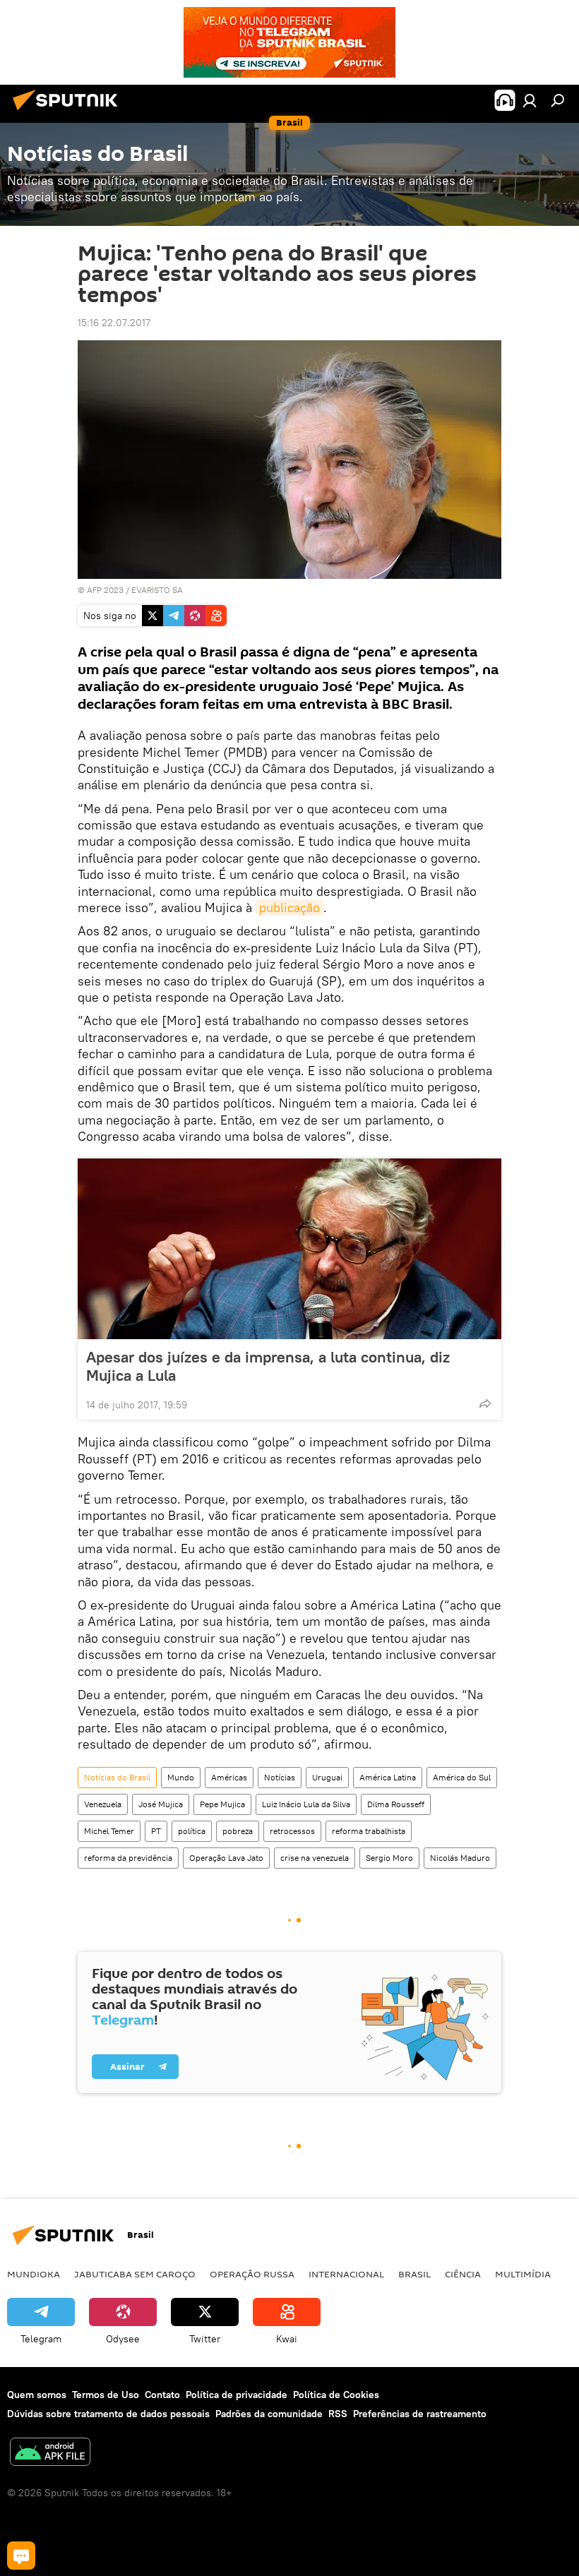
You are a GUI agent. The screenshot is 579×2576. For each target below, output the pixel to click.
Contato (162, 2395)
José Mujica (161, 1804)
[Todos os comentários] (21, 2556)
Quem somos (37, 2395)
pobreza (238, 1831)
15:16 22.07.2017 (114, 323)
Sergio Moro (389, 1858)
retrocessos (292, 1831)
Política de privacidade (237, 2395)
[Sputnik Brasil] (69, 112)
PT (156, 1831)
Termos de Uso (106, 2395)
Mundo (181, 1777)
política (192, 1831)
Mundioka (34, 2274)
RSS (338, 2414)
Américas (229, 1777)
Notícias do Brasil (117, 1777)
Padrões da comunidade (269, 2414)
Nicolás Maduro (460, 1858)
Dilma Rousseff (396, 1804)
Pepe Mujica (222, 1804)
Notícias (280, 1777)
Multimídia (523, 2274)
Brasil (414, 2274)
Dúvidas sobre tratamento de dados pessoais (108, 2414)
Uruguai (327, 1777)
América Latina (388, 1777)
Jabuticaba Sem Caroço (135, 2274)
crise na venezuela (315, 1858)
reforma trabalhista (369, 1831)
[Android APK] (50, 2454)
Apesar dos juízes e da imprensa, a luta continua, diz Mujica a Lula (268, 1366)
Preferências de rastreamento (420, 2414)
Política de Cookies (336, 2395)
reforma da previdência (128, 1858)
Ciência (463, 2274)
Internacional (346, 2274)
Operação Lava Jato (226, 1858)
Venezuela (103, 1804)
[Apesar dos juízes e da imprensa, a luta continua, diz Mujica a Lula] (289, 1249)
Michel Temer (109, 1831)
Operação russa (252, 2274)
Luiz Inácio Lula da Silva (306, 1804)
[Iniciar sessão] (530, 100)
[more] (485, 1403)
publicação (289, 907)
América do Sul (462, 1777)
